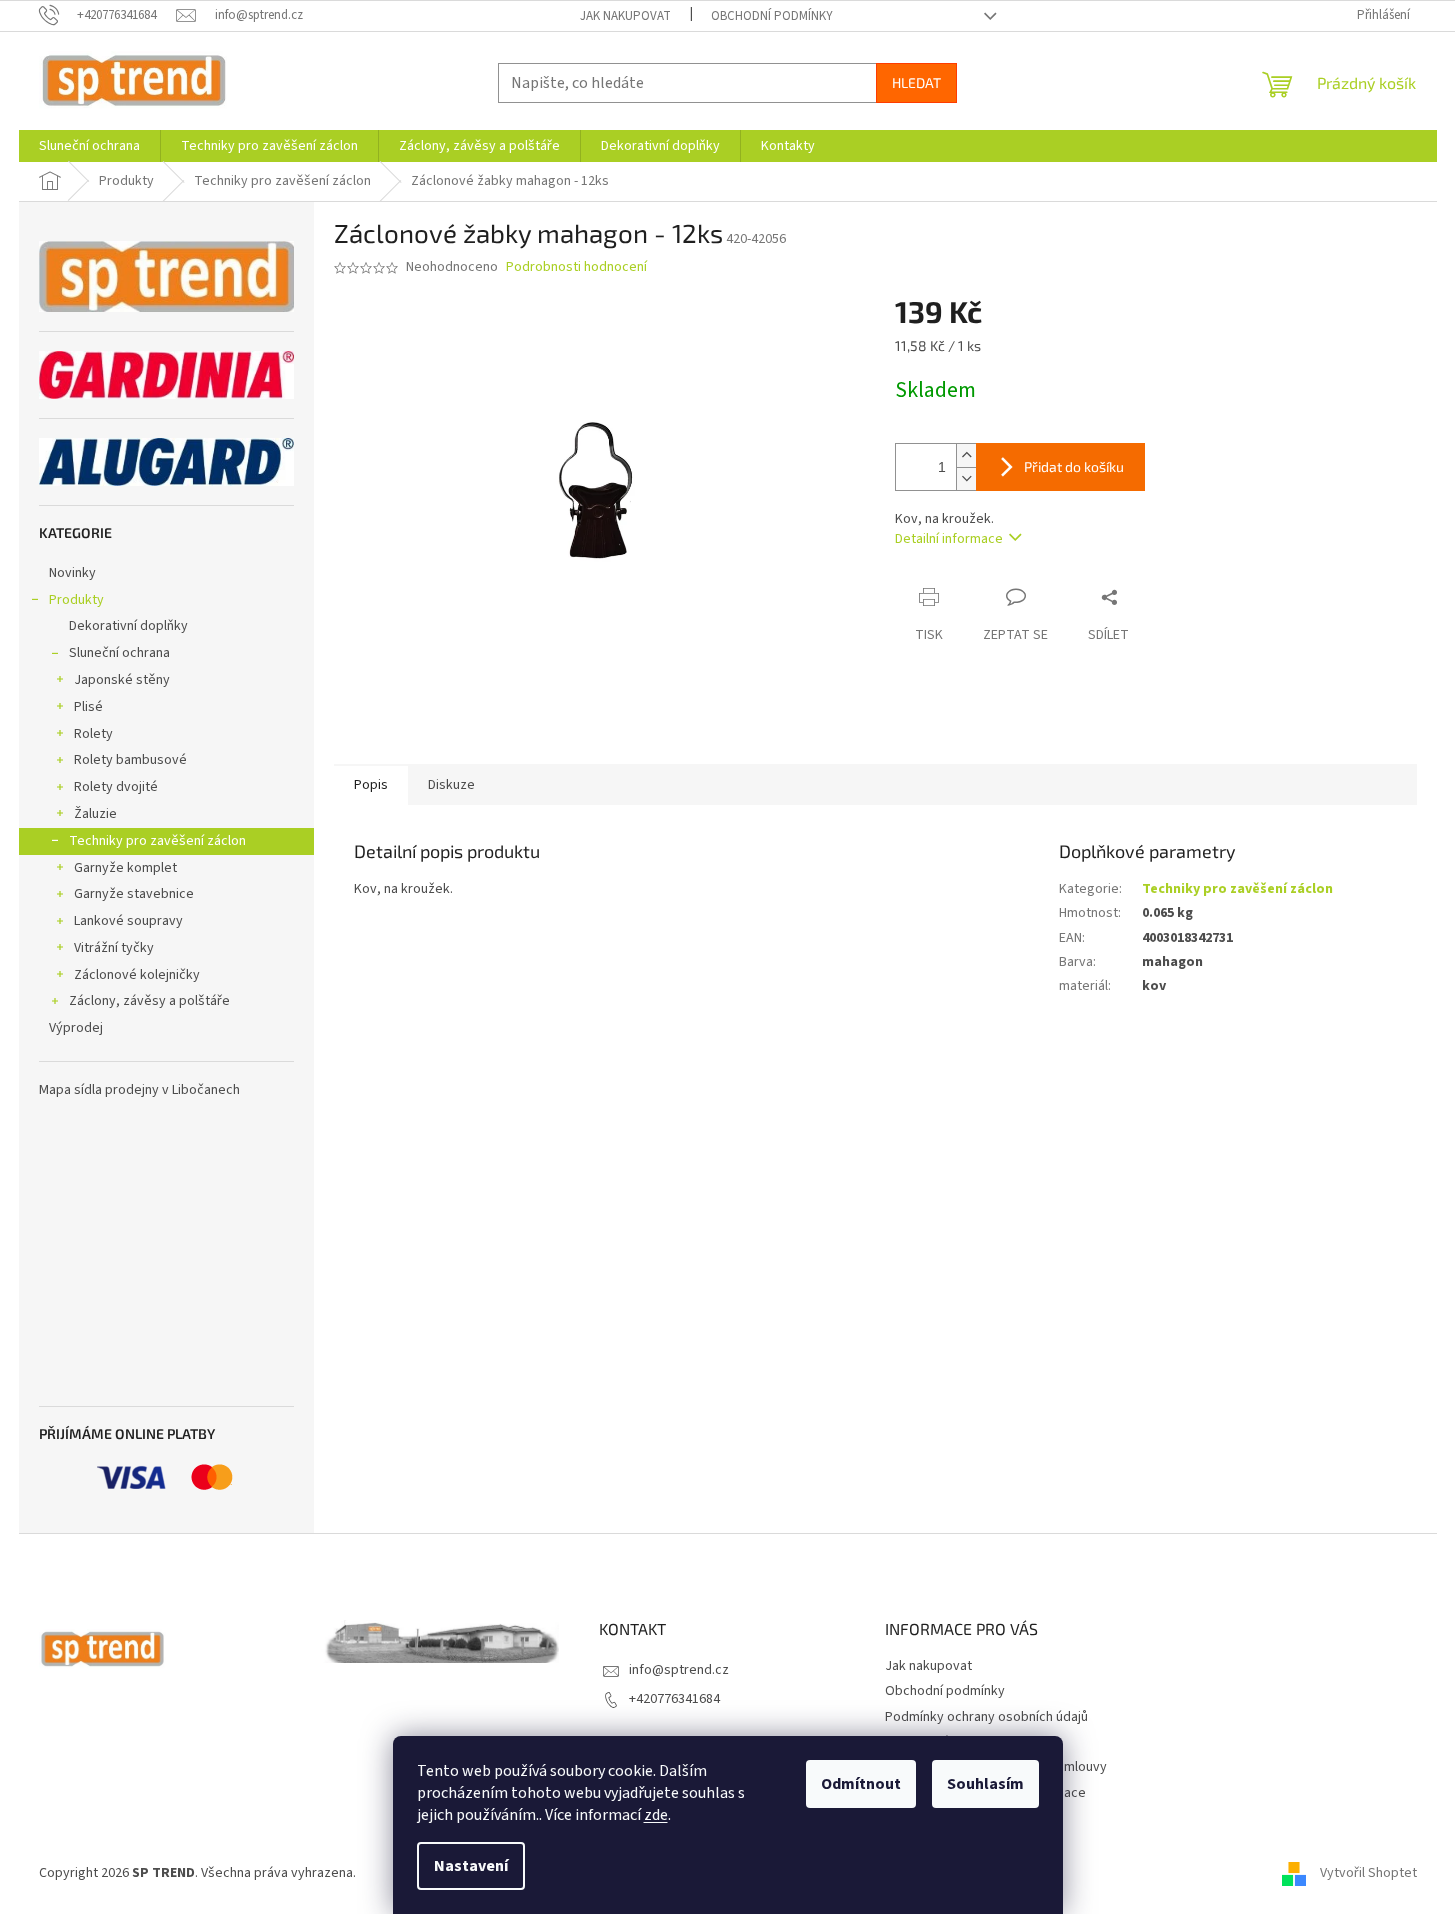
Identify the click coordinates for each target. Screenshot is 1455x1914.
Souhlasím (985, 1784)
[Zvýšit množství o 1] (966, 455)
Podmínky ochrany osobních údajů (986, 1717)
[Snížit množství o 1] (966, 478)
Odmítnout (861, 1784)
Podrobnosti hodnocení (576, 267)
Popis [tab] (371, 785)
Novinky (72, 573)
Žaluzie (95, 814)
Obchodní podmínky (772, 16)
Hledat (916, 82)
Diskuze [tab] (451, 785)
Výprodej (76, 1028)
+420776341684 (674, 1699)
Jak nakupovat (625, 16)
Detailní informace (949, 539)
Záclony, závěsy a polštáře (149, 1001)
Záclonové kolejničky (137, 975)
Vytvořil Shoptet (1368, 1873)
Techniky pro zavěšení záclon (157, 841)
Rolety (93, 734)
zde (656, 1815)
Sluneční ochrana (119, 653)
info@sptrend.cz (679, 1670)
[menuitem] (89, 146)
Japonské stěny (122, 680)
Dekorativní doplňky (128, 626)
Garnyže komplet (125, 868)
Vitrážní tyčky (114, 948)
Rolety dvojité (116, 787)
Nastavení (471, 1866)
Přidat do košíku (1074, 466)
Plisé (88, 707)
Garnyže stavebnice (134, 894)
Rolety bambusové (130, 760)
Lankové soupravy (128, 921)
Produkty (76, 600)
